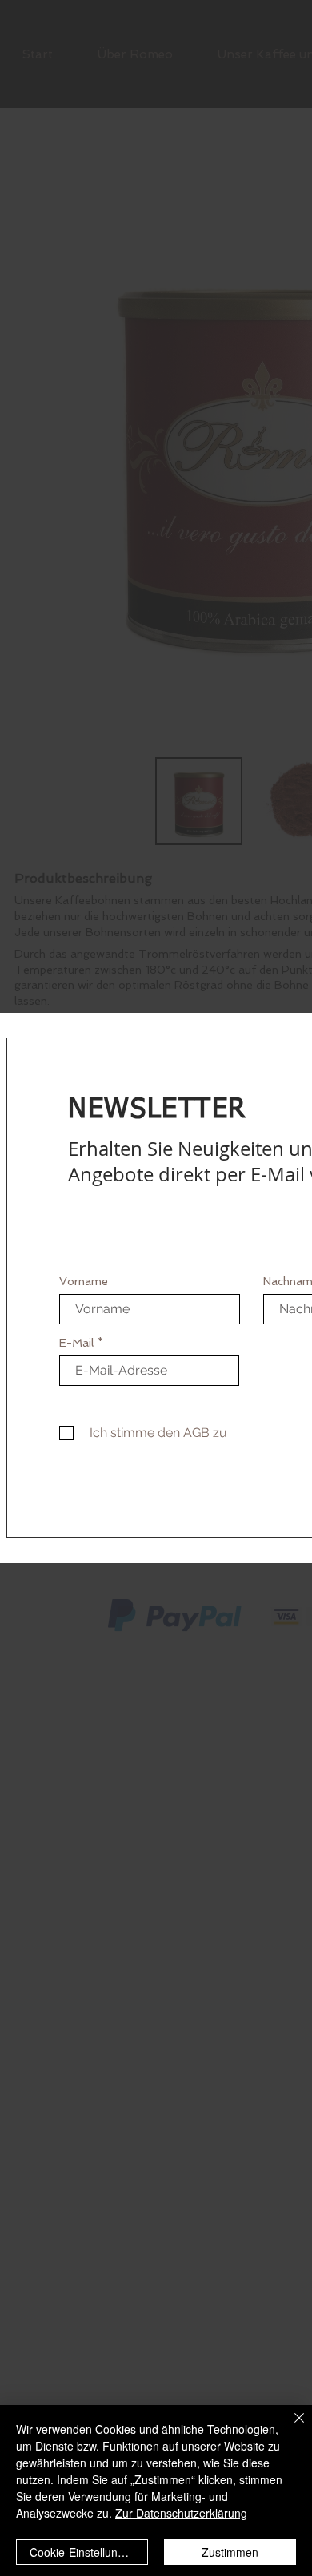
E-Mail (76, 1343)
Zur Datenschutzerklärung (181, 2513)
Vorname (84, 1281)
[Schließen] (290, 2427)
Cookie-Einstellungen (83, 2552)
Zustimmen (230, 2552)
